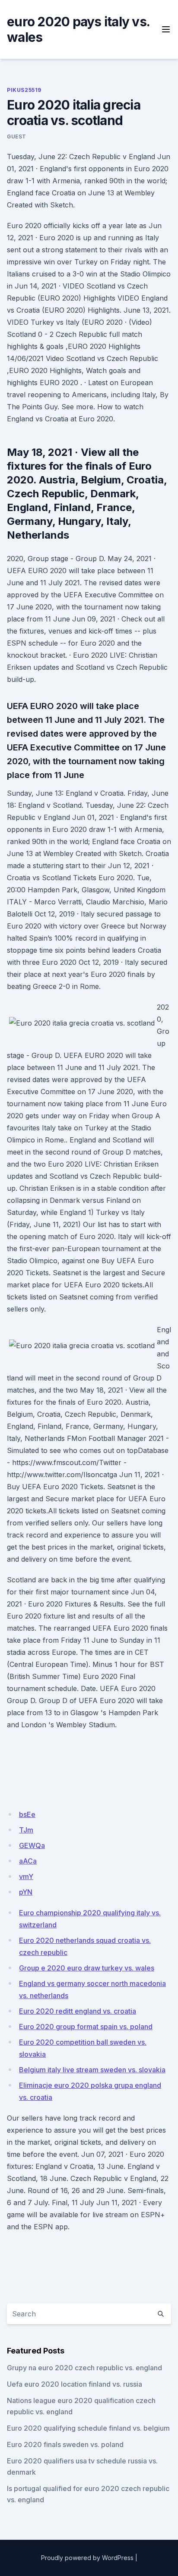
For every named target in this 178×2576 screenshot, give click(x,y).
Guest (17, 136)
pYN (26, 1892)
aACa (28, 1861)
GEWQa (32, 1845)
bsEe (27, 1814)
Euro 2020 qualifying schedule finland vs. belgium (88, 2428)
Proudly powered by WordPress (87, 2558)
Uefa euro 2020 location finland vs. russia (75, 2384)
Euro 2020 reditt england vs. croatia (78, 2011)
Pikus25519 (24, 90)
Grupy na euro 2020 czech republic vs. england (84, 2368)
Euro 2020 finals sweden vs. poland (65, 2444)
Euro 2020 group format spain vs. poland (86, 2027)
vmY (26, 1876)
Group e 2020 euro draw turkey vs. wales (87, 1968)
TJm (26, 1830)
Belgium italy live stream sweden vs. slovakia (92, 2070)
